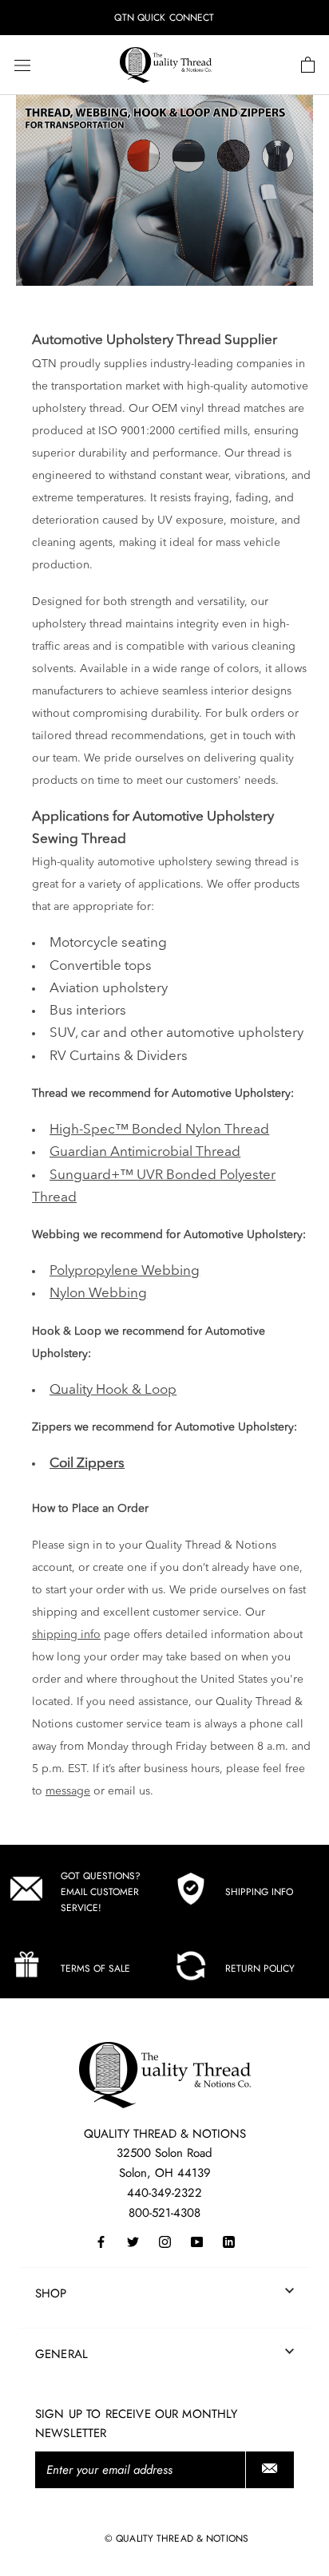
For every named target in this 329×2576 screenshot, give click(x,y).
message (68, 1791)
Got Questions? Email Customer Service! (101, 1892)
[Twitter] (133, 2241)
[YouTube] (197, 2241)
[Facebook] (101, 2241)
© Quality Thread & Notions (176, 2538)
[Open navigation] (22, 65)
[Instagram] (165, 2241)
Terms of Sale (95, 1969)
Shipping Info (259, 1892)
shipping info (66, 1635)
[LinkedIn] (229, 2241)
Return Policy (260, 1969)
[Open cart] (308, 65)
